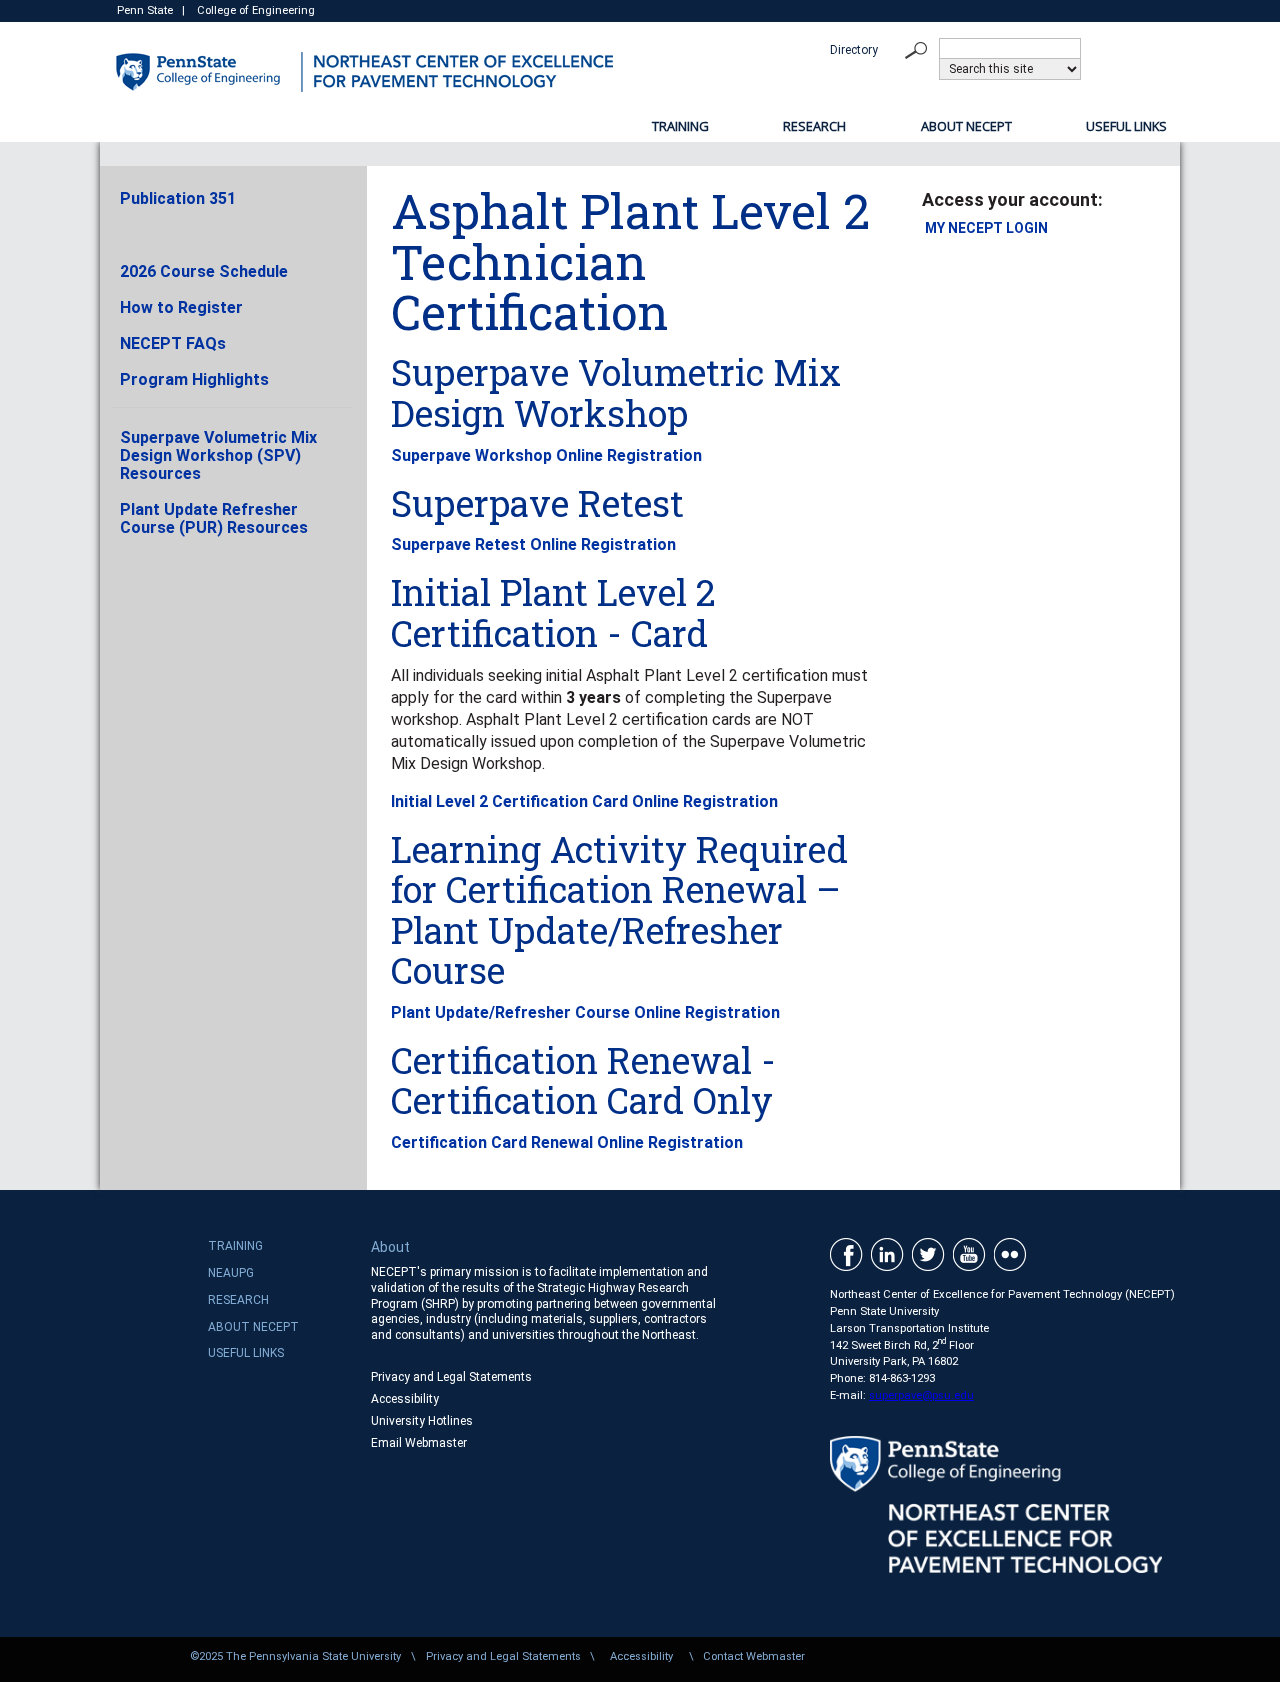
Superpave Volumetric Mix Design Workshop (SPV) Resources (218, 455)
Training (680, 126)
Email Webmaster (419, 1443)
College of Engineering (256, 10)
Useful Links (1126, 126)
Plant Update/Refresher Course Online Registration (585, 1012)
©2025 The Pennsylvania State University (295, 1656)
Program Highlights (194, 379)
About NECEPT (966, 126)
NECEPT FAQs (173, 343)
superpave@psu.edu (921, 1395)
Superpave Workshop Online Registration (546, 455)
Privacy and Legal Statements (451, 1377)
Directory (855, 50)
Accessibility (405, 1399)
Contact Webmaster (754, 1656)
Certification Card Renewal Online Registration (567, 1142)
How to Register (181, 307)
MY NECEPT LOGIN (986, 228)
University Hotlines (422, 1421)
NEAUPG (231, 1273)
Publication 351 (178, 198)
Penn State (145, 10)
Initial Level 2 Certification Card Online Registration (584, 801)
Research (814, 126)
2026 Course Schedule (204, 271)
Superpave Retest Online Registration (533, 544)
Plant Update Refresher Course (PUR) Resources (214, 518)
